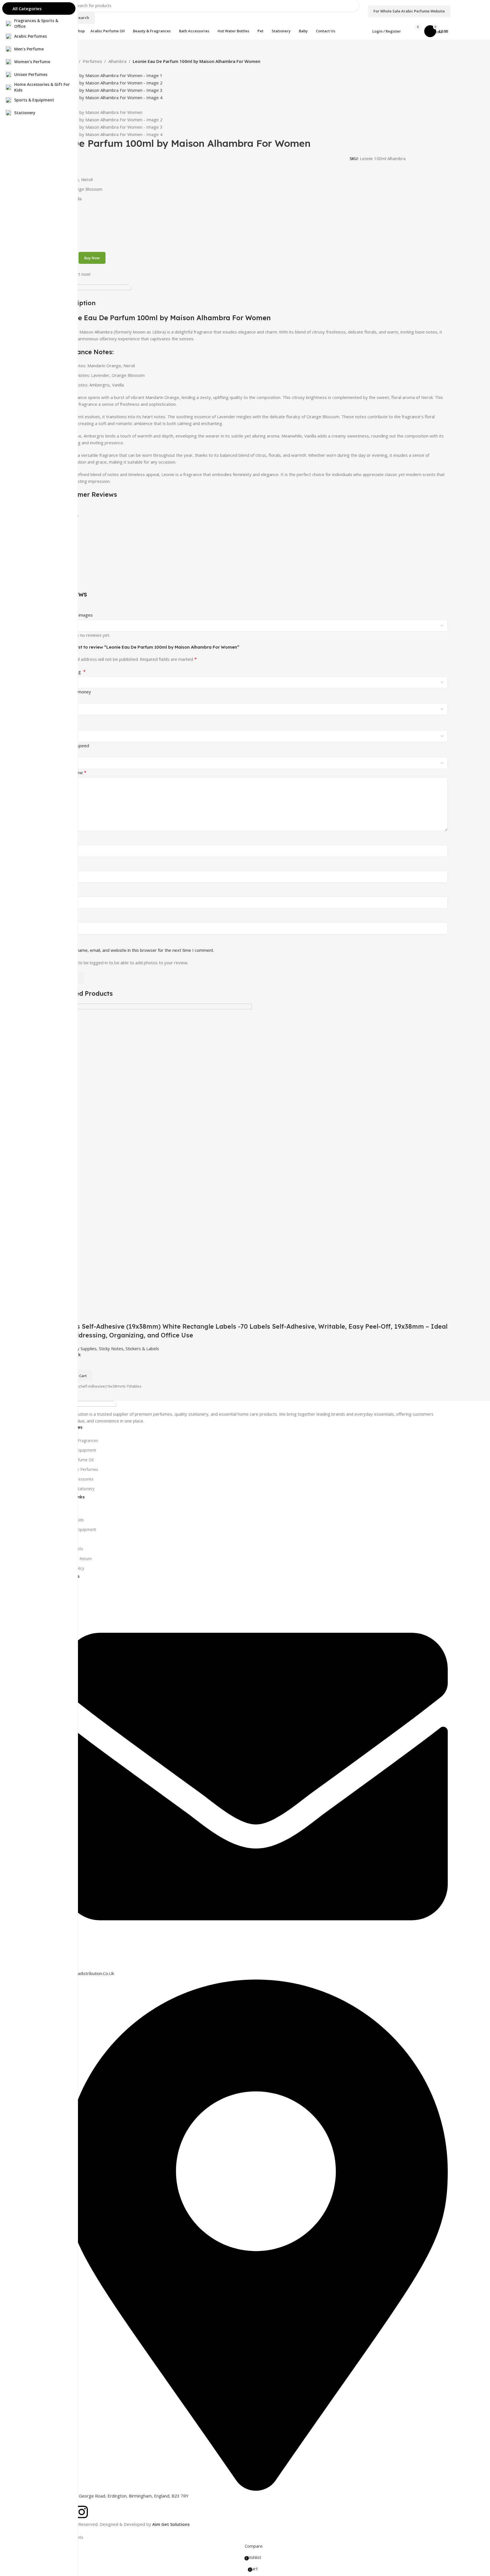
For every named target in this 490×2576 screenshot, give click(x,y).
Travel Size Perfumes (79, 1469)
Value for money (75, 692)
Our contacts (71, 1549)
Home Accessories (76, 1479)
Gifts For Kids (72, 1520)
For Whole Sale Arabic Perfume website (409, 11)
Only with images (76, 615)
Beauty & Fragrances (79, 1440)
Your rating (72, 672)
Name (67, 892)
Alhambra (117, 61)
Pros (64, 840)
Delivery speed (74, 746)
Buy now (92, 258)
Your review (73, 772)
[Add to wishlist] (97, 1315)
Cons (64, 866)
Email (66, 918)
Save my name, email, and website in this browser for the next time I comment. (137, 950)
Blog (64, 1539)
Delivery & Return (75, 1559)
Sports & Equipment (78, 1450)
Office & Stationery (77, 1489)
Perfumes (92, 61)
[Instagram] (82, 2512)
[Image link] (88, 1405)
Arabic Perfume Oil (76, 1460)
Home (65, 1510)
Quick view (82, 1315)
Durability (68, 719)
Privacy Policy (72, 1568)
